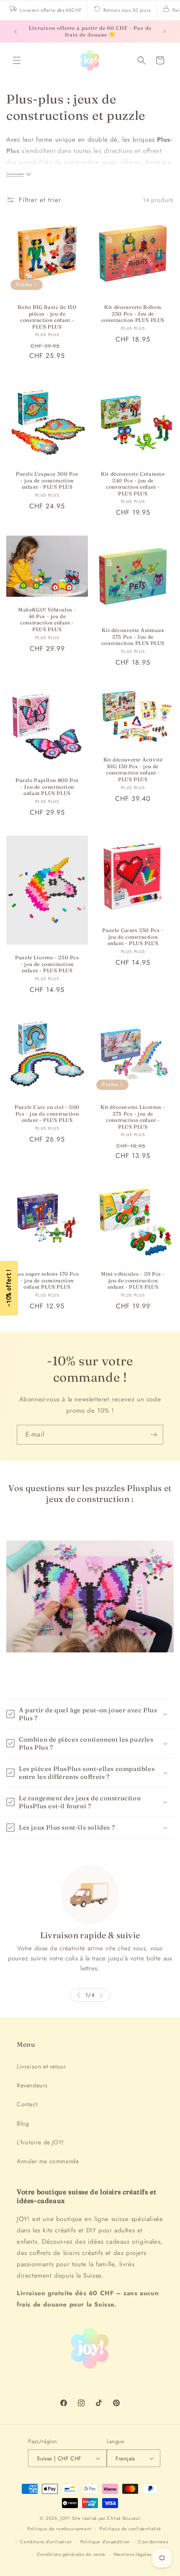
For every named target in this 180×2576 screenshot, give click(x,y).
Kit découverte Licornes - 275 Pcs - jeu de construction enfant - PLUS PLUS (133, 1117)
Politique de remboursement (59, 2529)
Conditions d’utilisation (46, 2542)
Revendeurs (32, 2085)
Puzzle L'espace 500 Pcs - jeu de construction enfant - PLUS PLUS (47, 480)
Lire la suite (15, 174)
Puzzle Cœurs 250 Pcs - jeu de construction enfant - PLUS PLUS (133, 937)
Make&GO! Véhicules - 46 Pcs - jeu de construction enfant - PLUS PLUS (47, 619)
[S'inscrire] (154, 1435)
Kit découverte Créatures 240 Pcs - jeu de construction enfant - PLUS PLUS (133, 484)
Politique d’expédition (105, 2542)
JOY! (65, 2518)
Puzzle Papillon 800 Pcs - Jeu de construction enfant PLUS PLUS (47, 787)
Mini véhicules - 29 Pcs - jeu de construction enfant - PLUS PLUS (133, 1280)
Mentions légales (133, 2554)
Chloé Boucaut (123, 2518)
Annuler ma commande (48, 2161)
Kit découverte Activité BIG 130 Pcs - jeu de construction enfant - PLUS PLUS (133, 769)
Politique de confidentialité (130, 2529)
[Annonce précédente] (15, 31)
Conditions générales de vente (71, 2554)
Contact (27, 2104)
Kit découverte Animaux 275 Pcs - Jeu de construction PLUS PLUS (133, 637)
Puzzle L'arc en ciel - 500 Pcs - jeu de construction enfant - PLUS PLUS (47, 1113)
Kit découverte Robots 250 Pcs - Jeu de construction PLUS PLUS (133, 313)
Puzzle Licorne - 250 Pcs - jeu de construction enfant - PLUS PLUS (47, 964)
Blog (23, 2123)
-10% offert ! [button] (9, 1288)
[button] (17, 60)
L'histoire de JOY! (40, 2142)
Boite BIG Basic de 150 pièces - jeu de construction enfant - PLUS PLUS (47, 317)
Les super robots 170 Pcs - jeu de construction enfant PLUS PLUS (47, 1280)
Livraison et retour (41, 2066)
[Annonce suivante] (165, 31)
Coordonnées (153, 2542)
